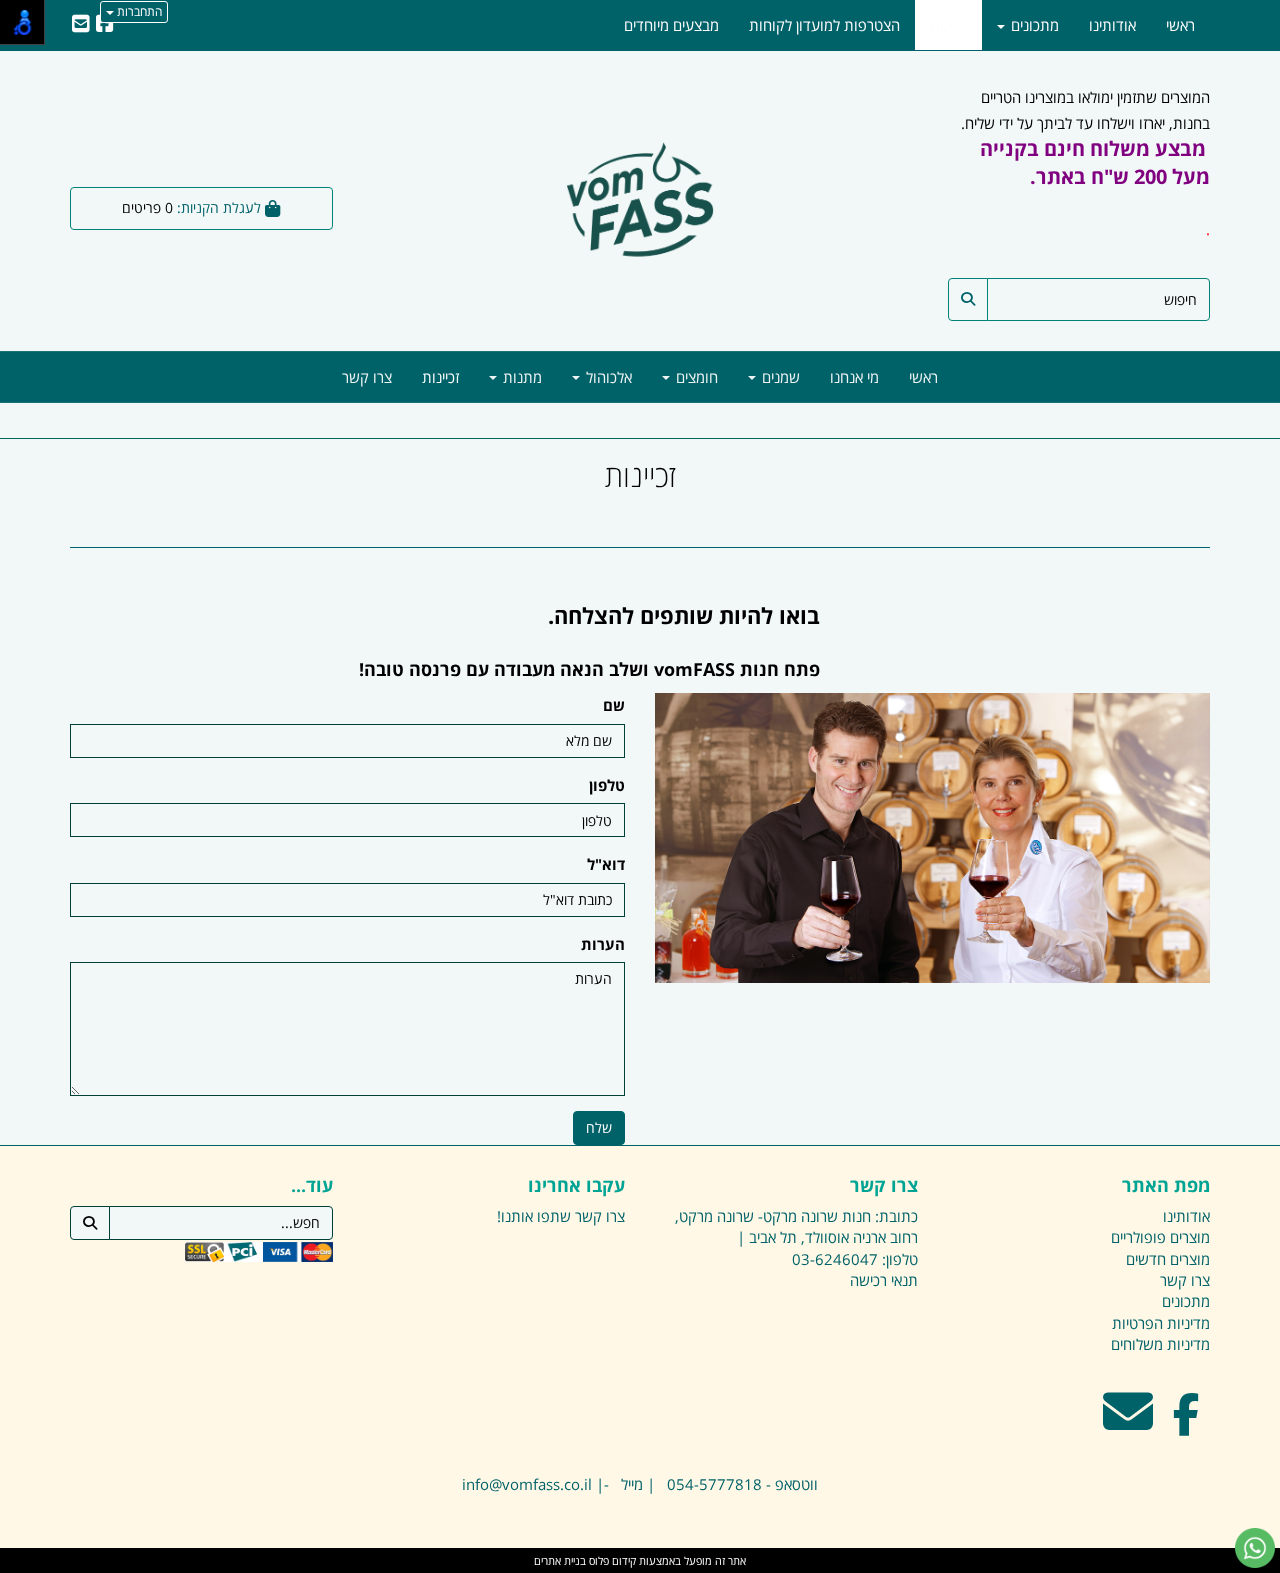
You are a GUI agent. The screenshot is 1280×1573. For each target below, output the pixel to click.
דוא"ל (606, 864)
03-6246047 (835, 1259)
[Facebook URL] (105, 25)
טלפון (607, 785)
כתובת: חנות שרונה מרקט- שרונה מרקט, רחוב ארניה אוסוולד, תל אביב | (796, 1226)
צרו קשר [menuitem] (367, 377)
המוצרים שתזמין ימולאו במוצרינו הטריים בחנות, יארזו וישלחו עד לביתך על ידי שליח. (1085, 163)
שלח (599, 1127)
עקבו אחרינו (576, 1186)
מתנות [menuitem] (520, 377)
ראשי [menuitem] (923, 377)
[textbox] (445, 643)
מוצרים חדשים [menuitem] (1168, 1259)
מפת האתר (1166, 1186)
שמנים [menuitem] (779, 377)
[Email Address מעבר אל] (1128, 1424)
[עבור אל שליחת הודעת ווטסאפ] (1255, 1548)
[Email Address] (81, 25)
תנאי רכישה (884, 1280)
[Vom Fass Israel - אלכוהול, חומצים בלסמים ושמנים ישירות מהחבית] (640, 203)
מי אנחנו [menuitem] (854, 377)
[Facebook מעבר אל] (1186, 1424)
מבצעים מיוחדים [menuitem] (671, 25)
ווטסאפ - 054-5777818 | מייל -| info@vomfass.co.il (640, 1484)
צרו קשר (884, 1186)
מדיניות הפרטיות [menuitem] (1161, 1323)
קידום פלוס (611, 1560)
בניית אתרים (560, 1560)
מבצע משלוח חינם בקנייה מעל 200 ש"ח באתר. (1095, 162)
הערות (603, 944)
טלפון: (900, 1259)
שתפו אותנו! (534, 1216)
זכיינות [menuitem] (440, 377)
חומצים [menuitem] (695, 377)
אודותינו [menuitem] (1112, 25)
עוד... (312, 1186)
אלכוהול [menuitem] (607, 377)
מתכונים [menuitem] (1033, 25)
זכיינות (640, 475)
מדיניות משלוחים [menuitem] (1160, 1344)
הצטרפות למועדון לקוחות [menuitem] (824, 25)
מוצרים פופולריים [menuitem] (1160, 1237)
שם (614, 705)
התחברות (138, 11)
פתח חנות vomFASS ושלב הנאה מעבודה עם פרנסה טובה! (589, 669)
